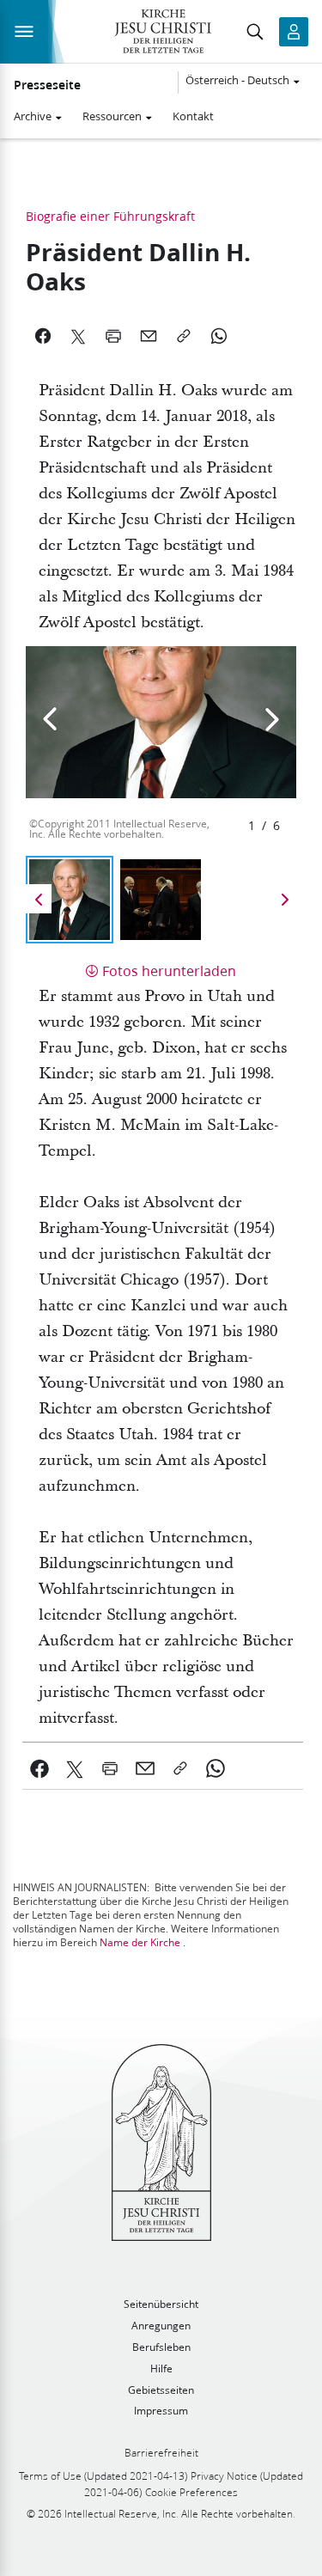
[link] (40, 1768)
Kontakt (193, 116)
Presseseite (47, 85)
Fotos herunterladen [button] (169, 971)
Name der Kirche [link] (140, 1942)
